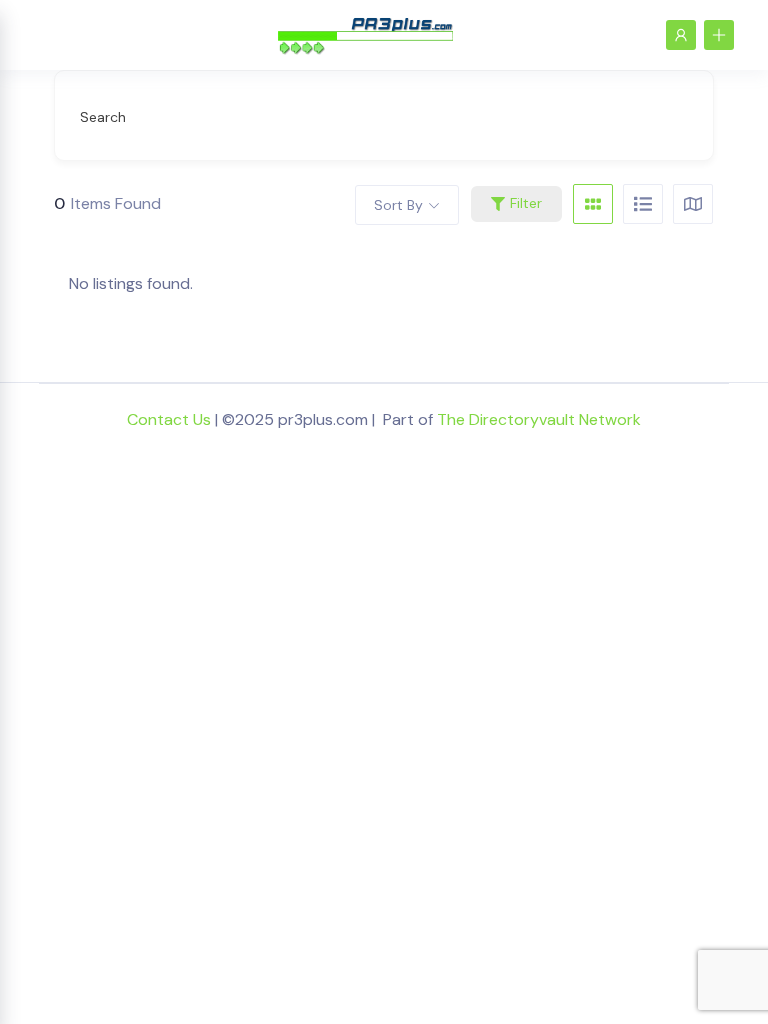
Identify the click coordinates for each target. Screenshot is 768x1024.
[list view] (643, 204)
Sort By (398, 205)
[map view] (693, 204)
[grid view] (593, 204)
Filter (526, 203)
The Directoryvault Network (539, 419)
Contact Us (169, 419)
